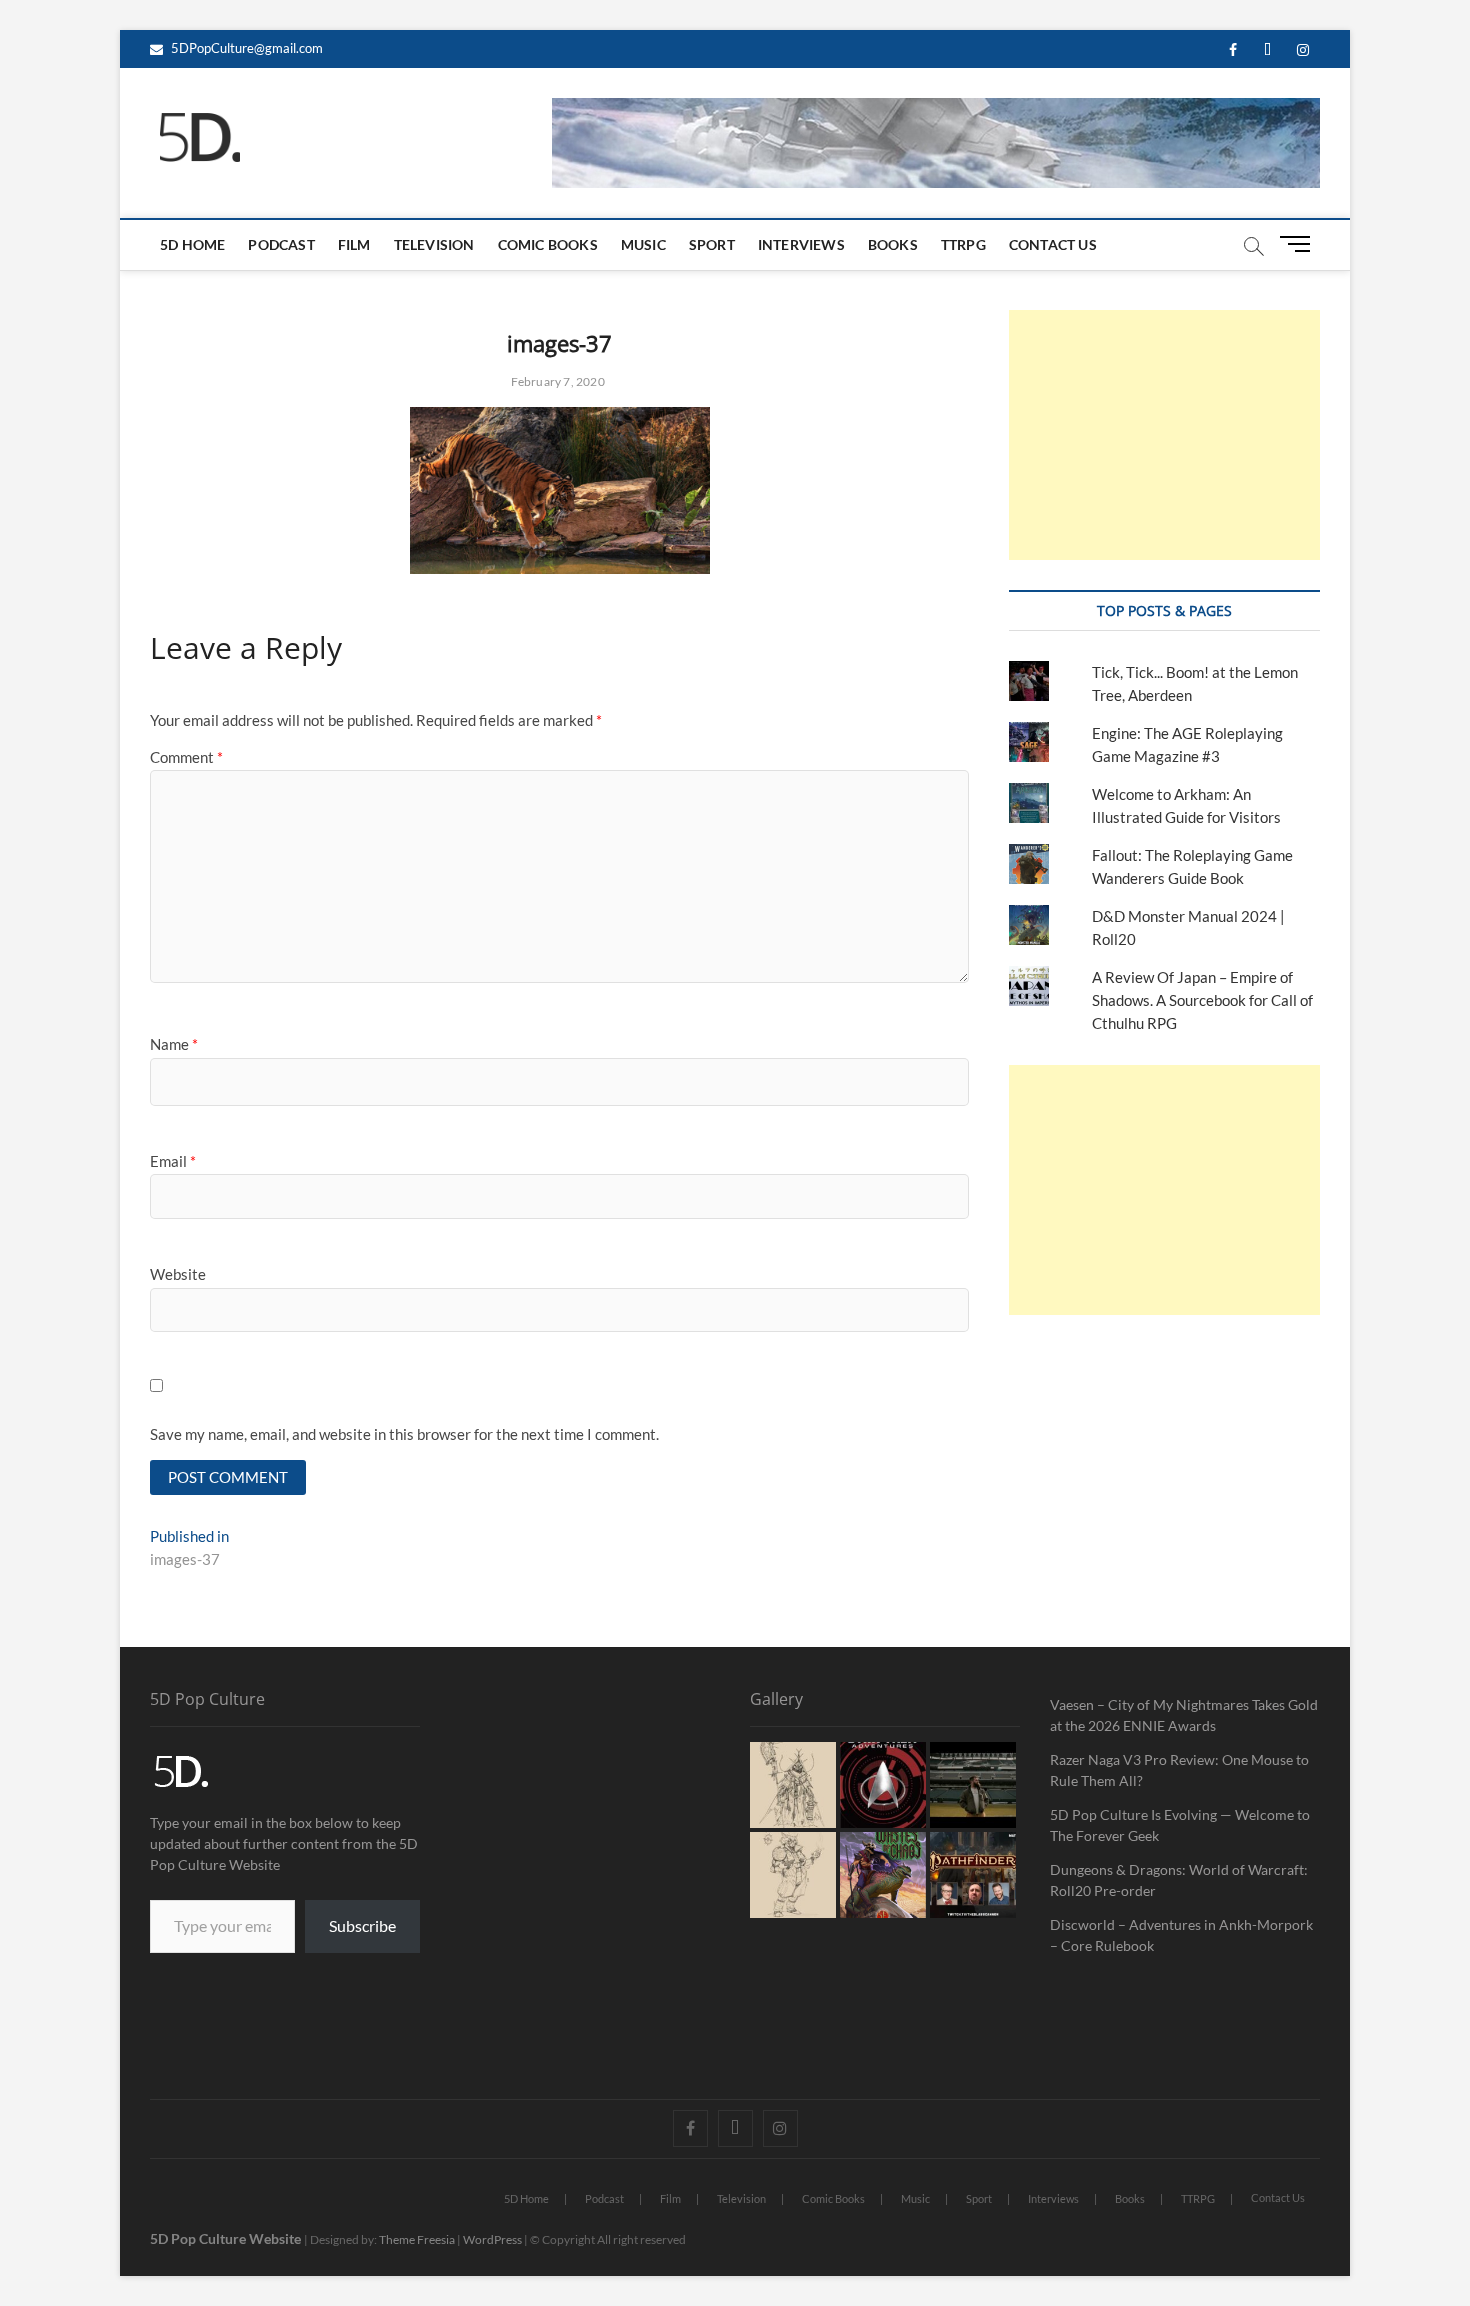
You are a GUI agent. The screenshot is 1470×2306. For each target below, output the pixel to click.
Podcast (281, 244)
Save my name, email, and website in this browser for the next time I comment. (404, 1434)
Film (354, 244)
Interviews (801, 244)
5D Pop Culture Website (227, 2238)
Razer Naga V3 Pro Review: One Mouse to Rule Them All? (1179, 1770)
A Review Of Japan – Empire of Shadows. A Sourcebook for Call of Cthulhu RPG (1202, 1000)
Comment (186, 757)
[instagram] (1302, 50)
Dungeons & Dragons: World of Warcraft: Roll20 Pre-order (1179, 1880)
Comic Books (548, 244)
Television (434, 244)
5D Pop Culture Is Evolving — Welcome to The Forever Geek (1180, 1825)
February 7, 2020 (556, 381)
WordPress (492, 2239)
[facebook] (1232, 50)
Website (178, 1274)
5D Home (192, 244)
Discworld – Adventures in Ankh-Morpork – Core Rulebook (1181, 1935)
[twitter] (1267, 50)
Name (174, 1044)
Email (173, 1161)
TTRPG (963, 244)
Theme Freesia (417, 2239)
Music (643, 244)
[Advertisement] (1164, 435)
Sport (712, 244)
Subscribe (362, 1925)
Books (893, 244)
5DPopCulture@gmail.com (245, 48)
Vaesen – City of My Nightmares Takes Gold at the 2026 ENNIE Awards (1184, 1715)
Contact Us (1053, 244)
